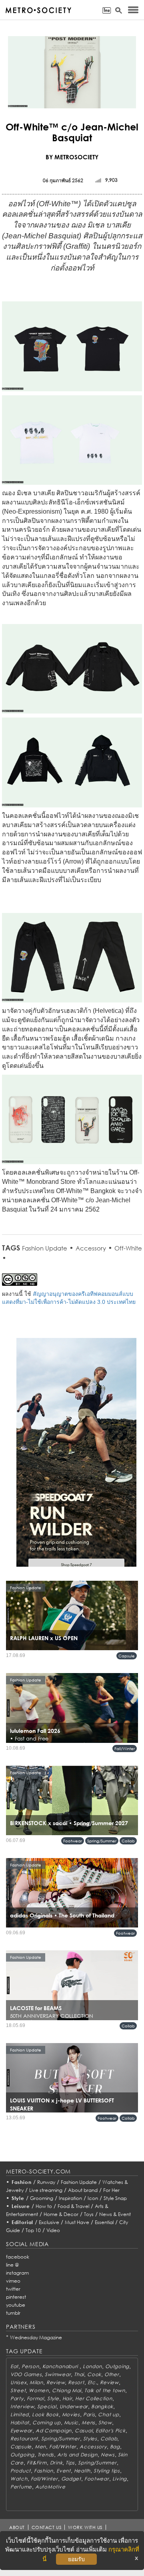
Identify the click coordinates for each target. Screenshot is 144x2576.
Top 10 (33, 2230)
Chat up (108, 2414)
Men (40, 2447)
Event (64, 2471)
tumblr (13, 2313)
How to (44, 2206)
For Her (111, 2190)
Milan (36, 2382)
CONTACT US (47, 2527)
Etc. (92, 2382)
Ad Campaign (54, 2431)
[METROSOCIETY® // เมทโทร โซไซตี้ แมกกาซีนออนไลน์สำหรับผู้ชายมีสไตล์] (38, 10)
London (92, 2366)
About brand (83, 2190)
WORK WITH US (85, 2527)
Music (71, 2422)
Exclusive (49, 2222)
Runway (46, 2182)
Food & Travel (73, 2206)
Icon (93, 2198)
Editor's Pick (110, 2431)
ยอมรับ (76, 2559)
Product (21, 2471)
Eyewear (21, 2431)
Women (39, 2390)
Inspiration (70, 2198)
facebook (18, 2257)
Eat (14, 2366)
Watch (19, 2479)
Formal (35, 2398)
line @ (12, 2265)
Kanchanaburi (61, 2366)
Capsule (127, 1656)
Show (105, 2422)
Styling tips (107, 2471)
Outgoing (117, 2366)
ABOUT (17, 2527)
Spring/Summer (102, 1841)
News (108, 2455)
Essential (104, 2222)
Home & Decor (61, 2214)
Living (120, 2479)
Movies (71, 2414)
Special (47, 2406)
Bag (115, 2447)
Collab (128, 1841)
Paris (89, 2414)
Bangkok (102, 2406)
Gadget (71, 2479)
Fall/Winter (125, 1749)
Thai (79, 2374)
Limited (20, 2414)
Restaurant (24, 2439)
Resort (76, 2382)
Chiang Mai (67, 2390)
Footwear (73, 1841)
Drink (56, 2463)
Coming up (46, 2422)
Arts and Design (77, 2455)
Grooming (42, 2198)
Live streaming (46, 2190)
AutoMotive (50, 2487)
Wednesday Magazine (36, 2337)
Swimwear (58, 2374)
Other (112, 2374)
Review (56, 2382)
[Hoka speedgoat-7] (76, 1458)
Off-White (128, 1248)
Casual (84, 2431)
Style (18, 2198)
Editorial (23, 2222)
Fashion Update (45, 1248)
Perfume (21, 2487)
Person (30, 2366)
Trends (46, 2455)
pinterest (16, 2297)
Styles (90, 2439)
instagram (17, 2273)
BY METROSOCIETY (72, 157)
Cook (94, 2374)
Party (17, 2398)
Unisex (18, 2382)
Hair (67, 2398)
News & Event (115, 2214)
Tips (70, 2463)
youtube (16, 2305)
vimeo (13, 2281)
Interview (22, 2406)
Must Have (77, 2222)
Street (18, 2390)
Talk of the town (105, 2390)
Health (82, 2471)
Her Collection (94, 2398)
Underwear (74, 2406)
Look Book (45, 2414)
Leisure (21, 2206)
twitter (13, 2289)
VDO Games (26, 2374)
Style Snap (115, 2198)
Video (53, 2230)
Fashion (22, 2182)
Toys (89, 2214)
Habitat (20, 2422)
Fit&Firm (37, 2463)
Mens (88, 2422)
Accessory (91, 1248)
